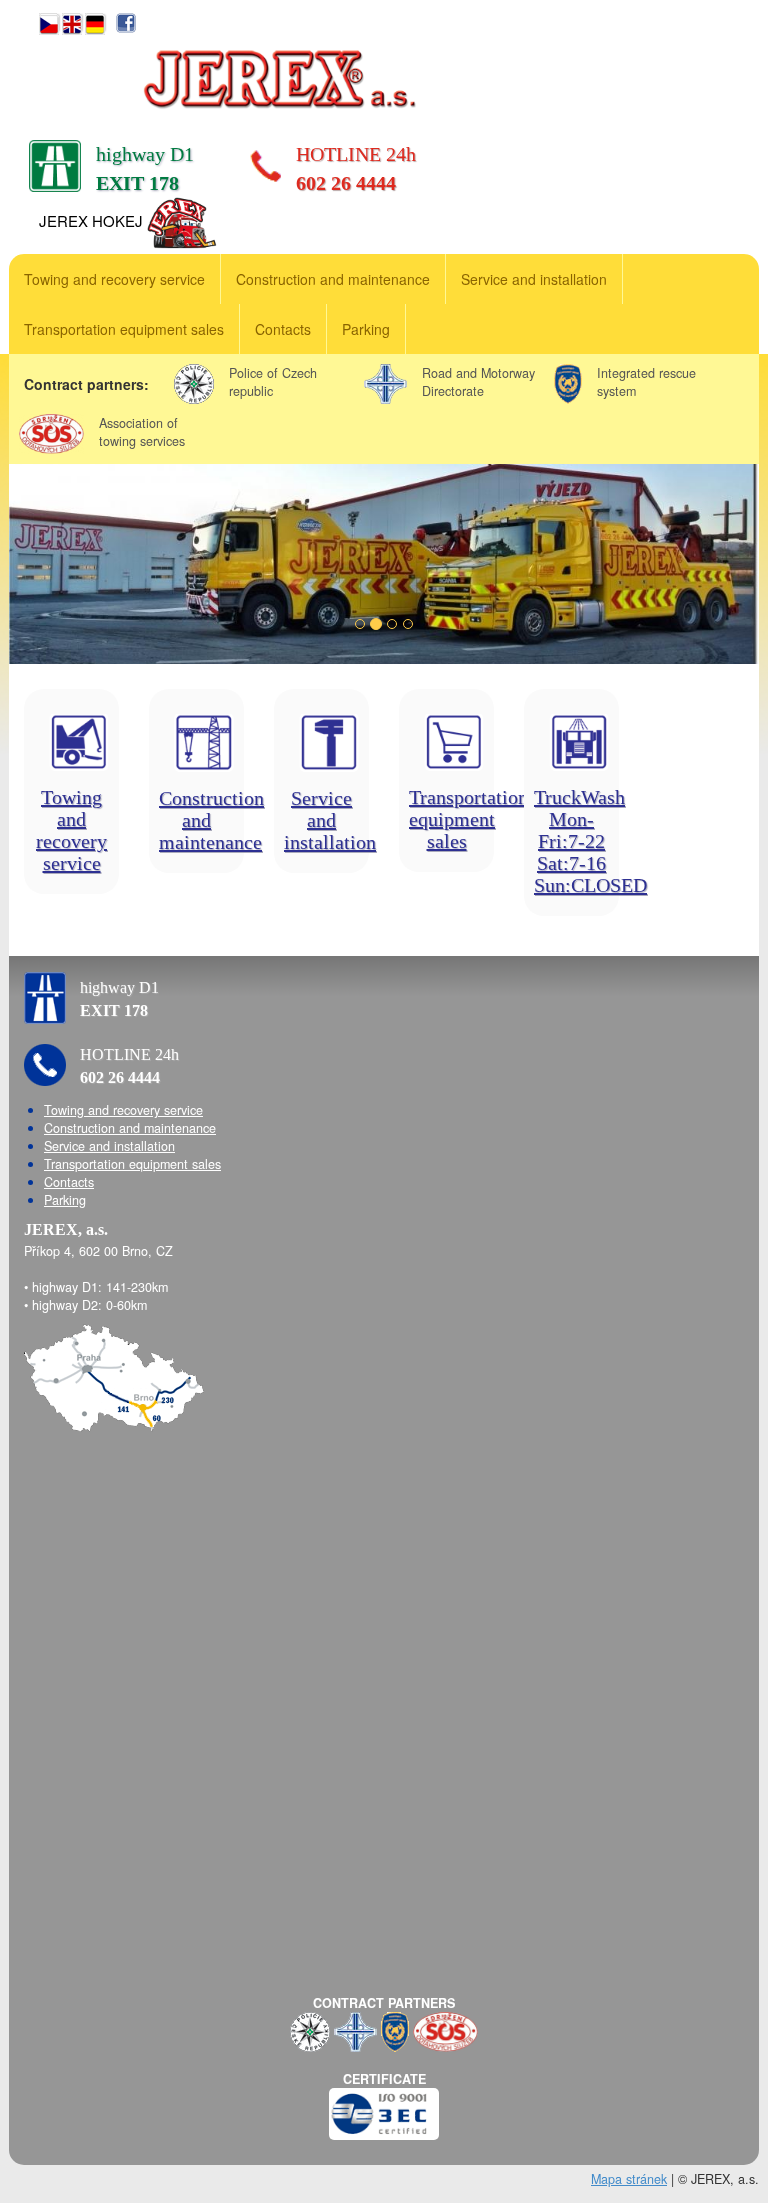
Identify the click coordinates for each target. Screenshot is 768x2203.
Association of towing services (142, 432)
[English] (71, 21)
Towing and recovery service (114, 279)
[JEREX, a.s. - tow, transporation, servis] (277, 79)
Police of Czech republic (273, 382)
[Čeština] (48, 21)
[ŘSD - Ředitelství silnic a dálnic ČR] (355, 2030)
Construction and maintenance (333, 279)
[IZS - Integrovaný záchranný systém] (395, 2030)
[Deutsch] (94, 21)
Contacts (283, 329)
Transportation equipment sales (124, 329)
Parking (366, 329)
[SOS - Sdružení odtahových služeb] (445, 2030)
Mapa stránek (629, 2179)
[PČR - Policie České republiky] (310, 2030)
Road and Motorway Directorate (478, 382)
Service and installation (534, 279)
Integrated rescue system (646, 382)
